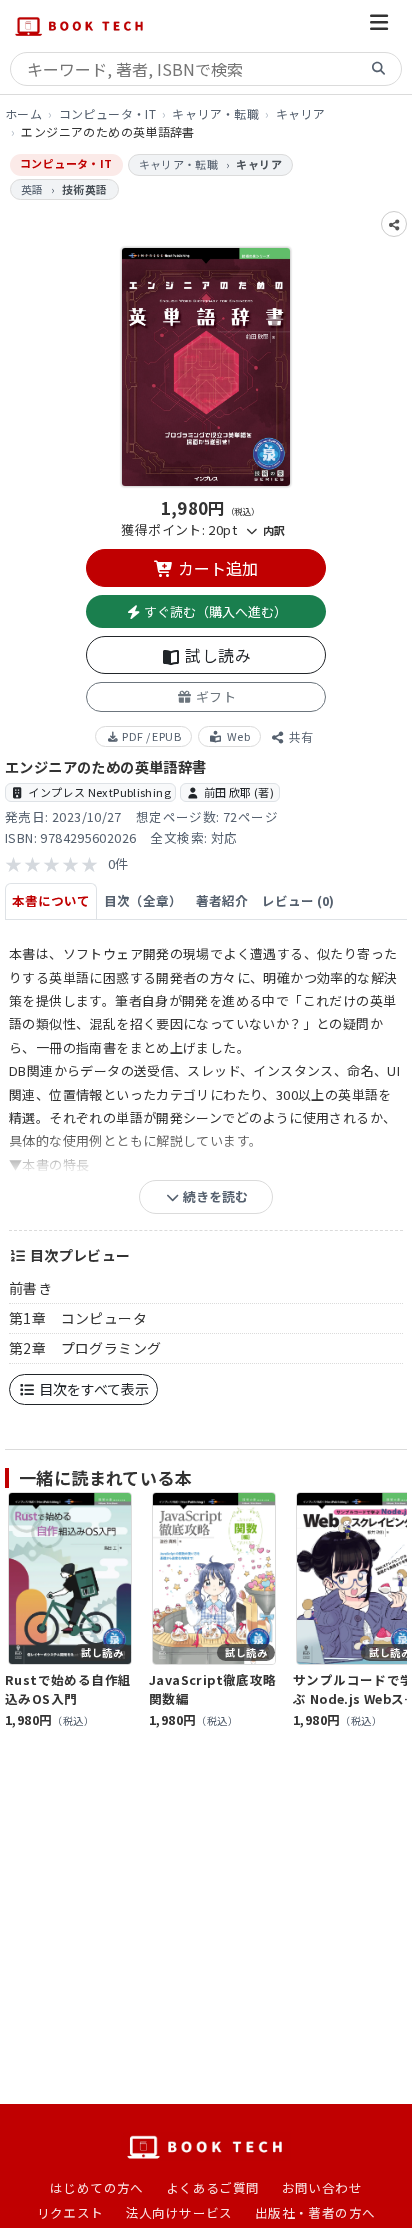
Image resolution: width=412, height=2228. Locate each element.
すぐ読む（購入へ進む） (214, 611)
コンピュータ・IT (108, 113)
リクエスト (70, 2212)
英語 (32, 189)
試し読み (216, 655)
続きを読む (214, 1196)
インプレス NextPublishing (99, 792)
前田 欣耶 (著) (239, 792)
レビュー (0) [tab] (298, 900)
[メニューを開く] (379, 25)
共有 (299, 736)
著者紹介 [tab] (222, 900)
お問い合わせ (322, 2187)
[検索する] (379, 69)
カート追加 (216, 568)
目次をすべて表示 (92, 1389)
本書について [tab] (51, 900)
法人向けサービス (179, 2212)
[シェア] (394, 224)
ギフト (214, 696)
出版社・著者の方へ (315, 2212)
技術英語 (85, 189)
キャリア (301, 113)
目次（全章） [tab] (143, 900)
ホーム (23, 113)
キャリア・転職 (215, 113)
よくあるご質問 (213, 2187)
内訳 (272, 530)
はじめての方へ (97, 2187)
